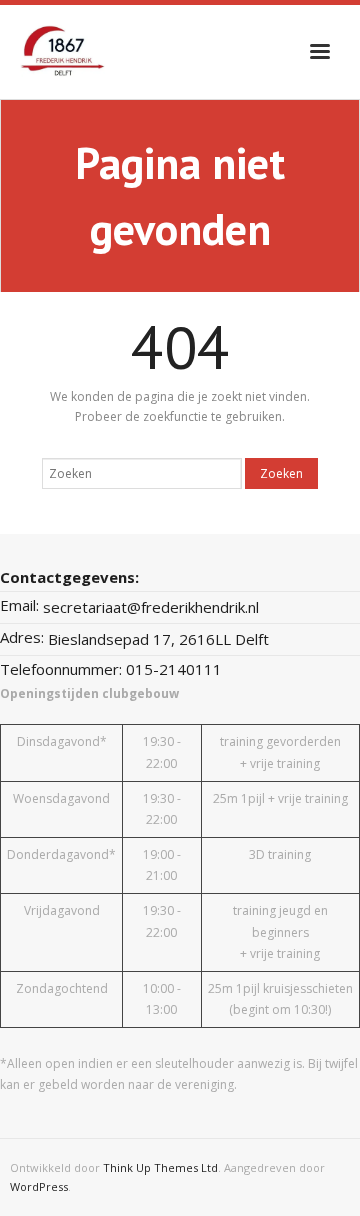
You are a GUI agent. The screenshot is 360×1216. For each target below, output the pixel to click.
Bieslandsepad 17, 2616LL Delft (158, 639)
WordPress (39, 1186)
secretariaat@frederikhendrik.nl (151, 607)
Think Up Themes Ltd (160, 1167)
